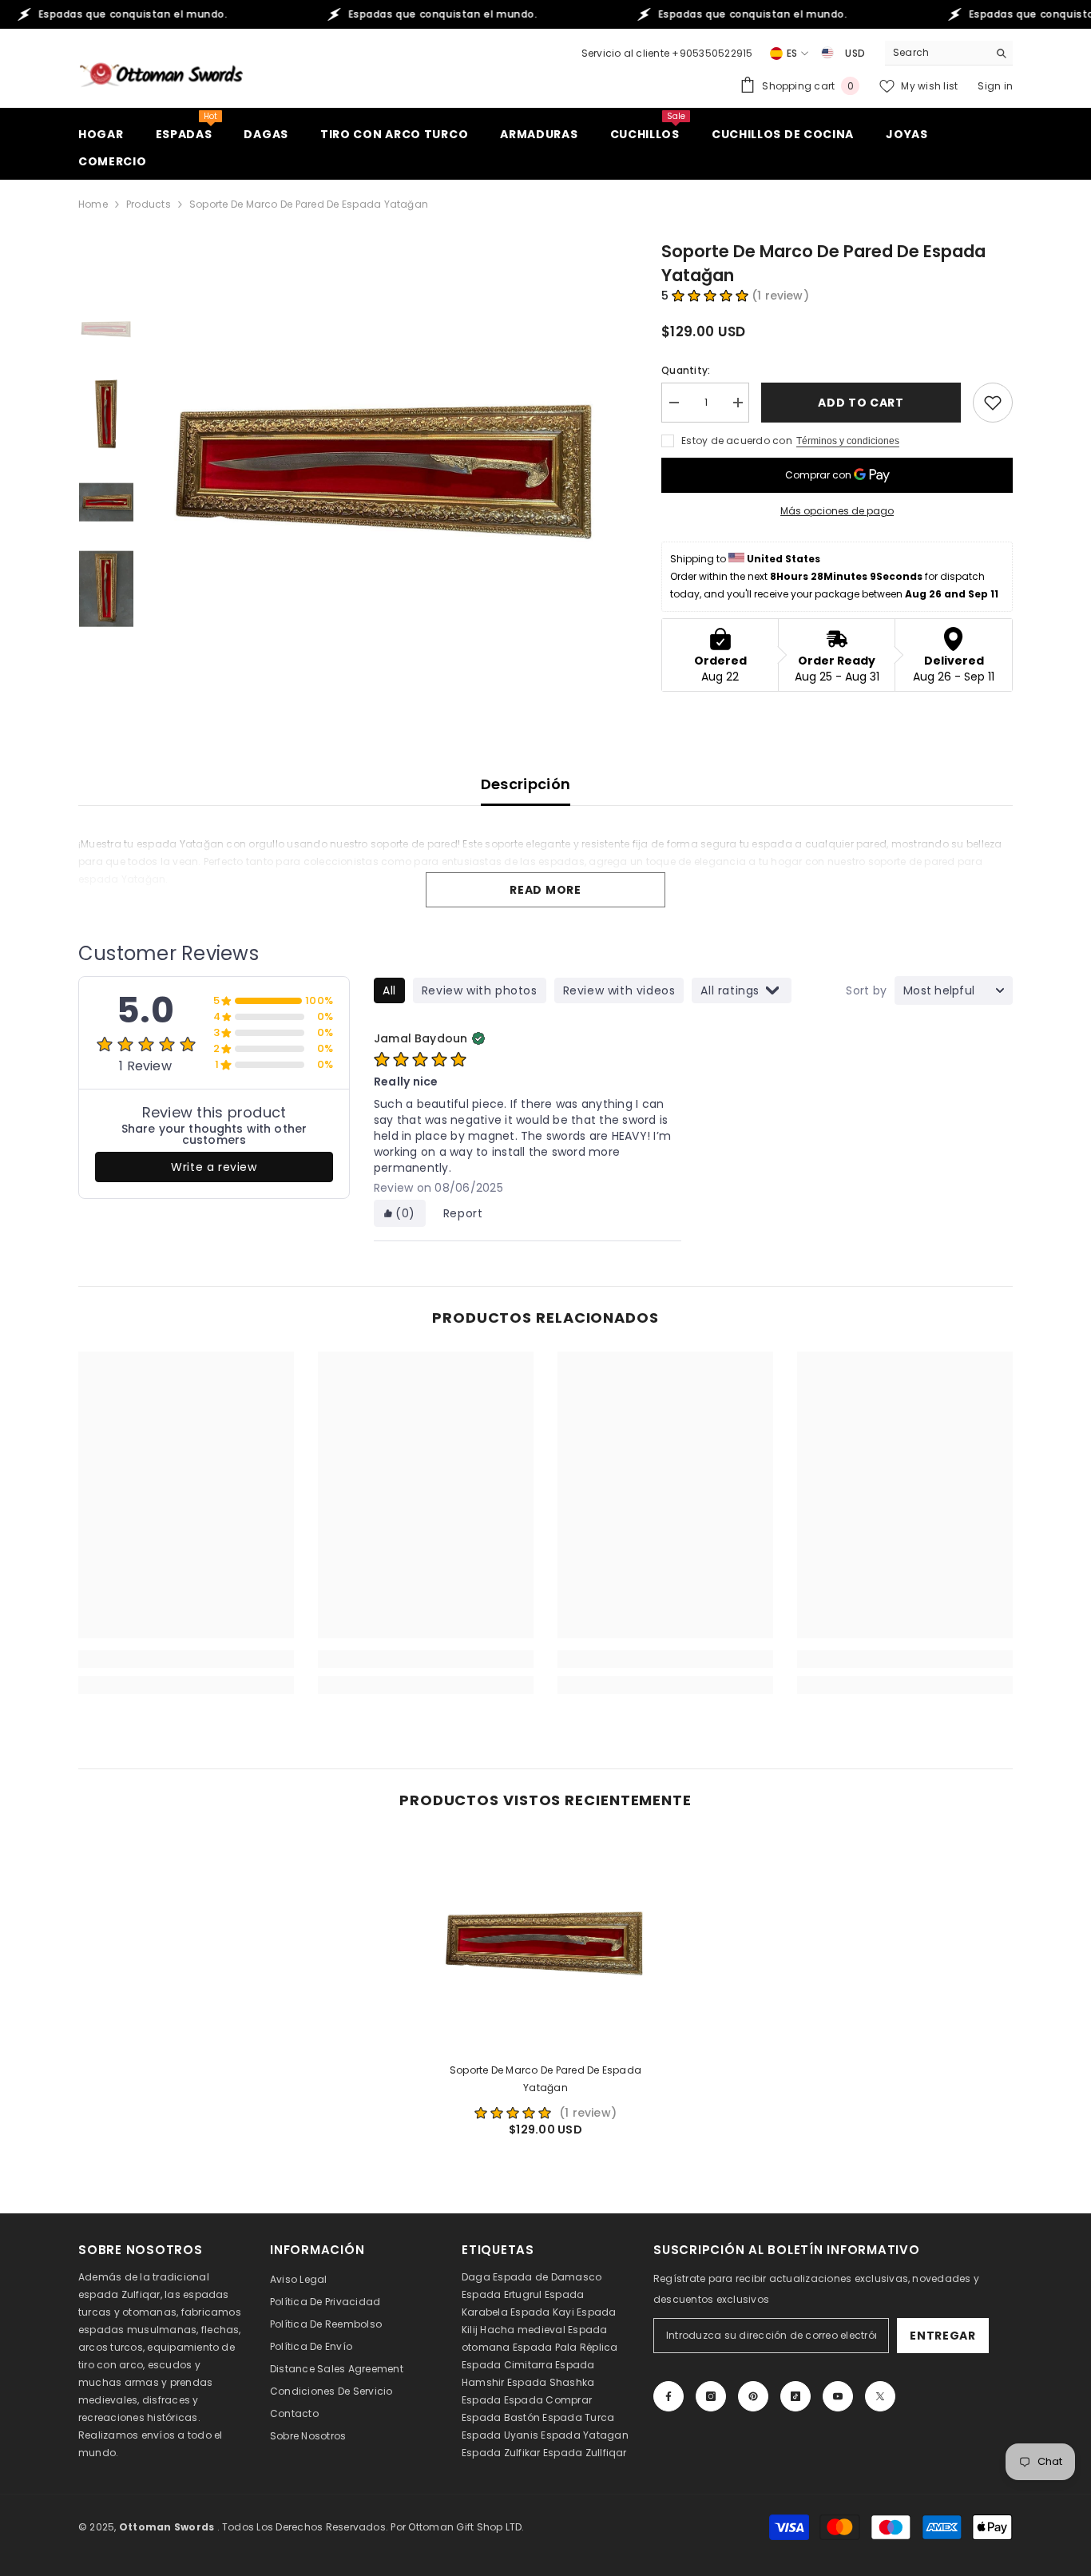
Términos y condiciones (848, 441)
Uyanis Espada (542, 2435)
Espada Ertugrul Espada (523, 2294)
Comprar (569, 2400)
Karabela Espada (506, 2312)
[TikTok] (795, 2396)
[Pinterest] (753, 2396)
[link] (186, 1659)
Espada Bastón (501, 2417)
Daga (476, 2277)
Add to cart (861, 403)
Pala (566, 2347)
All (389, 990)
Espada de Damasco (547, 2277)
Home (93, 204)
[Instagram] (711, 2396)
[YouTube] (838, 2396)
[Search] (949, 53)
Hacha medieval (522, 2330)
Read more (545, 890)
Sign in (995, 86)
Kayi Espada (585, 2312)
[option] (386, 468)
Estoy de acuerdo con (737, 441)
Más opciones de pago (837, 511)
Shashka (572, 2382)
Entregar (943, 2336)
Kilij (470, 2330)
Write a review (214, 1167)
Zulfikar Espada (544, 2453)
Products (149, 204)
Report (463, 1213)
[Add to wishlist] (993, 403)
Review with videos (619, 990)
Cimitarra (528, 2365)
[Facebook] (668, 2396)
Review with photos (480, 990)
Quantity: (686, 370)
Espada (481, 2400)
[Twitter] (880, 2396)
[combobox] (936, 53)
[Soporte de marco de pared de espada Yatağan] (545, 1942)
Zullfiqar (606, 2453)
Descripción (526, 784)
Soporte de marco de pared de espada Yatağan (545, 2079)
